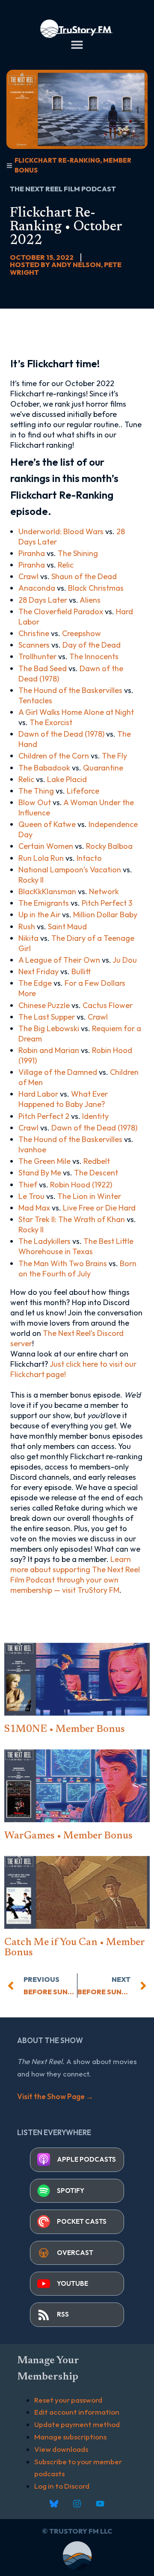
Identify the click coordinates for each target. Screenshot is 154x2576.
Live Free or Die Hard (99, 1208)
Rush (27, 927)
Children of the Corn (54, 756)
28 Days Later (43, 600)
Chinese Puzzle (44, 1005)
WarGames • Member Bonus (68, 1836)
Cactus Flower (108, 1005)
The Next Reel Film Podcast (63, 189)
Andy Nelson (76, 265)
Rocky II (31, 880)
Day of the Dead (92, 645)
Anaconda (37, 588)
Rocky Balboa (109, 846)
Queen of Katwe (47, 824)
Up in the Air (39, 915)
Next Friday (38, 971)
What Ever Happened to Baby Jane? (63, 1099)
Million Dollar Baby (105, 915)
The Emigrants (44, 903)
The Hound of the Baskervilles (70, 690)
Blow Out (35, 802)
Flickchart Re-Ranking (57, 160)
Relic (66, 565)
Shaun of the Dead (84, 576)
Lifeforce (83, 791)
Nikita (28, 938)
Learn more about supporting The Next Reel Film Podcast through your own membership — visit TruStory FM (75, 1575)
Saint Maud (67, 927)
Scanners (34, 645)
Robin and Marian (49, 1050)
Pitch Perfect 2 (44, 1116)
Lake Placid (67, 779)
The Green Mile (44, 1161)
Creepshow (81, 633)
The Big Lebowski (49, 1028)
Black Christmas (96, 588)
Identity (95, 1116)
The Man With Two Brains (63, 1263)
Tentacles (35, 701)
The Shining (78, 553)
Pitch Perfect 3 (107, 903)
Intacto (89, 858)
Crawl (28, 576)
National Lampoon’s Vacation (70, 870)
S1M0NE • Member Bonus (65, 1729)
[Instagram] (77, 2504)
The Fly (114, 756)
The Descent (96, 1173)
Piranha (32, 553)
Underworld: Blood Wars (61, 531)
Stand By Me (40, 1173)
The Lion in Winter (89, 1196)
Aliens (90, 600)
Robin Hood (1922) (81, 1185)
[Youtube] (100, 2504)
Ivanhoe (32, 1150)
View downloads (61, 2449)
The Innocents (94, 656)
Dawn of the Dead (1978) (61, 734)
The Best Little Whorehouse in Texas (76, 1246)
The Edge (35, 983)
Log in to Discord (62, 2486)
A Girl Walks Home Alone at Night (76, 712)
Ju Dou (125, 960)
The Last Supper (47, 1017)
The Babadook (44, 768)
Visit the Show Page (55, 2096)
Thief (28, 1185)
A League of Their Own (59, 960)
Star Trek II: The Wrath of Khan (72, 1219)
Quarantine (103, 768)
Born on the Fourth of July (77, 1269)
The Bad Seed (43, 668)
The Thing (36, 791)
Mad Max (34, 1208)
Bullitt (81, 971)
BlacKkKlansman (47, 891)
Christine (34, 633)
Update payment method (77, 2424)
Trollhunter (37, 656)
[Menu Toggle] (77, 45)
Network (104, 891)
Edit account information (77, 2412)
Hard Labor (38, 1094)
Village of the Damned (58, 1072)
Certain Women (46, 846)
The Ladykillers (44, 1241)
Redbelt (97, 1161)
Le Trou (31, 1196)
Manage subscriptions (70, 2437)
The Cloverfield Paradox (61, 611)
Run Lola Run (41, 858)
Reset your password (68, 2400)
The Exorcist (51, 722)
